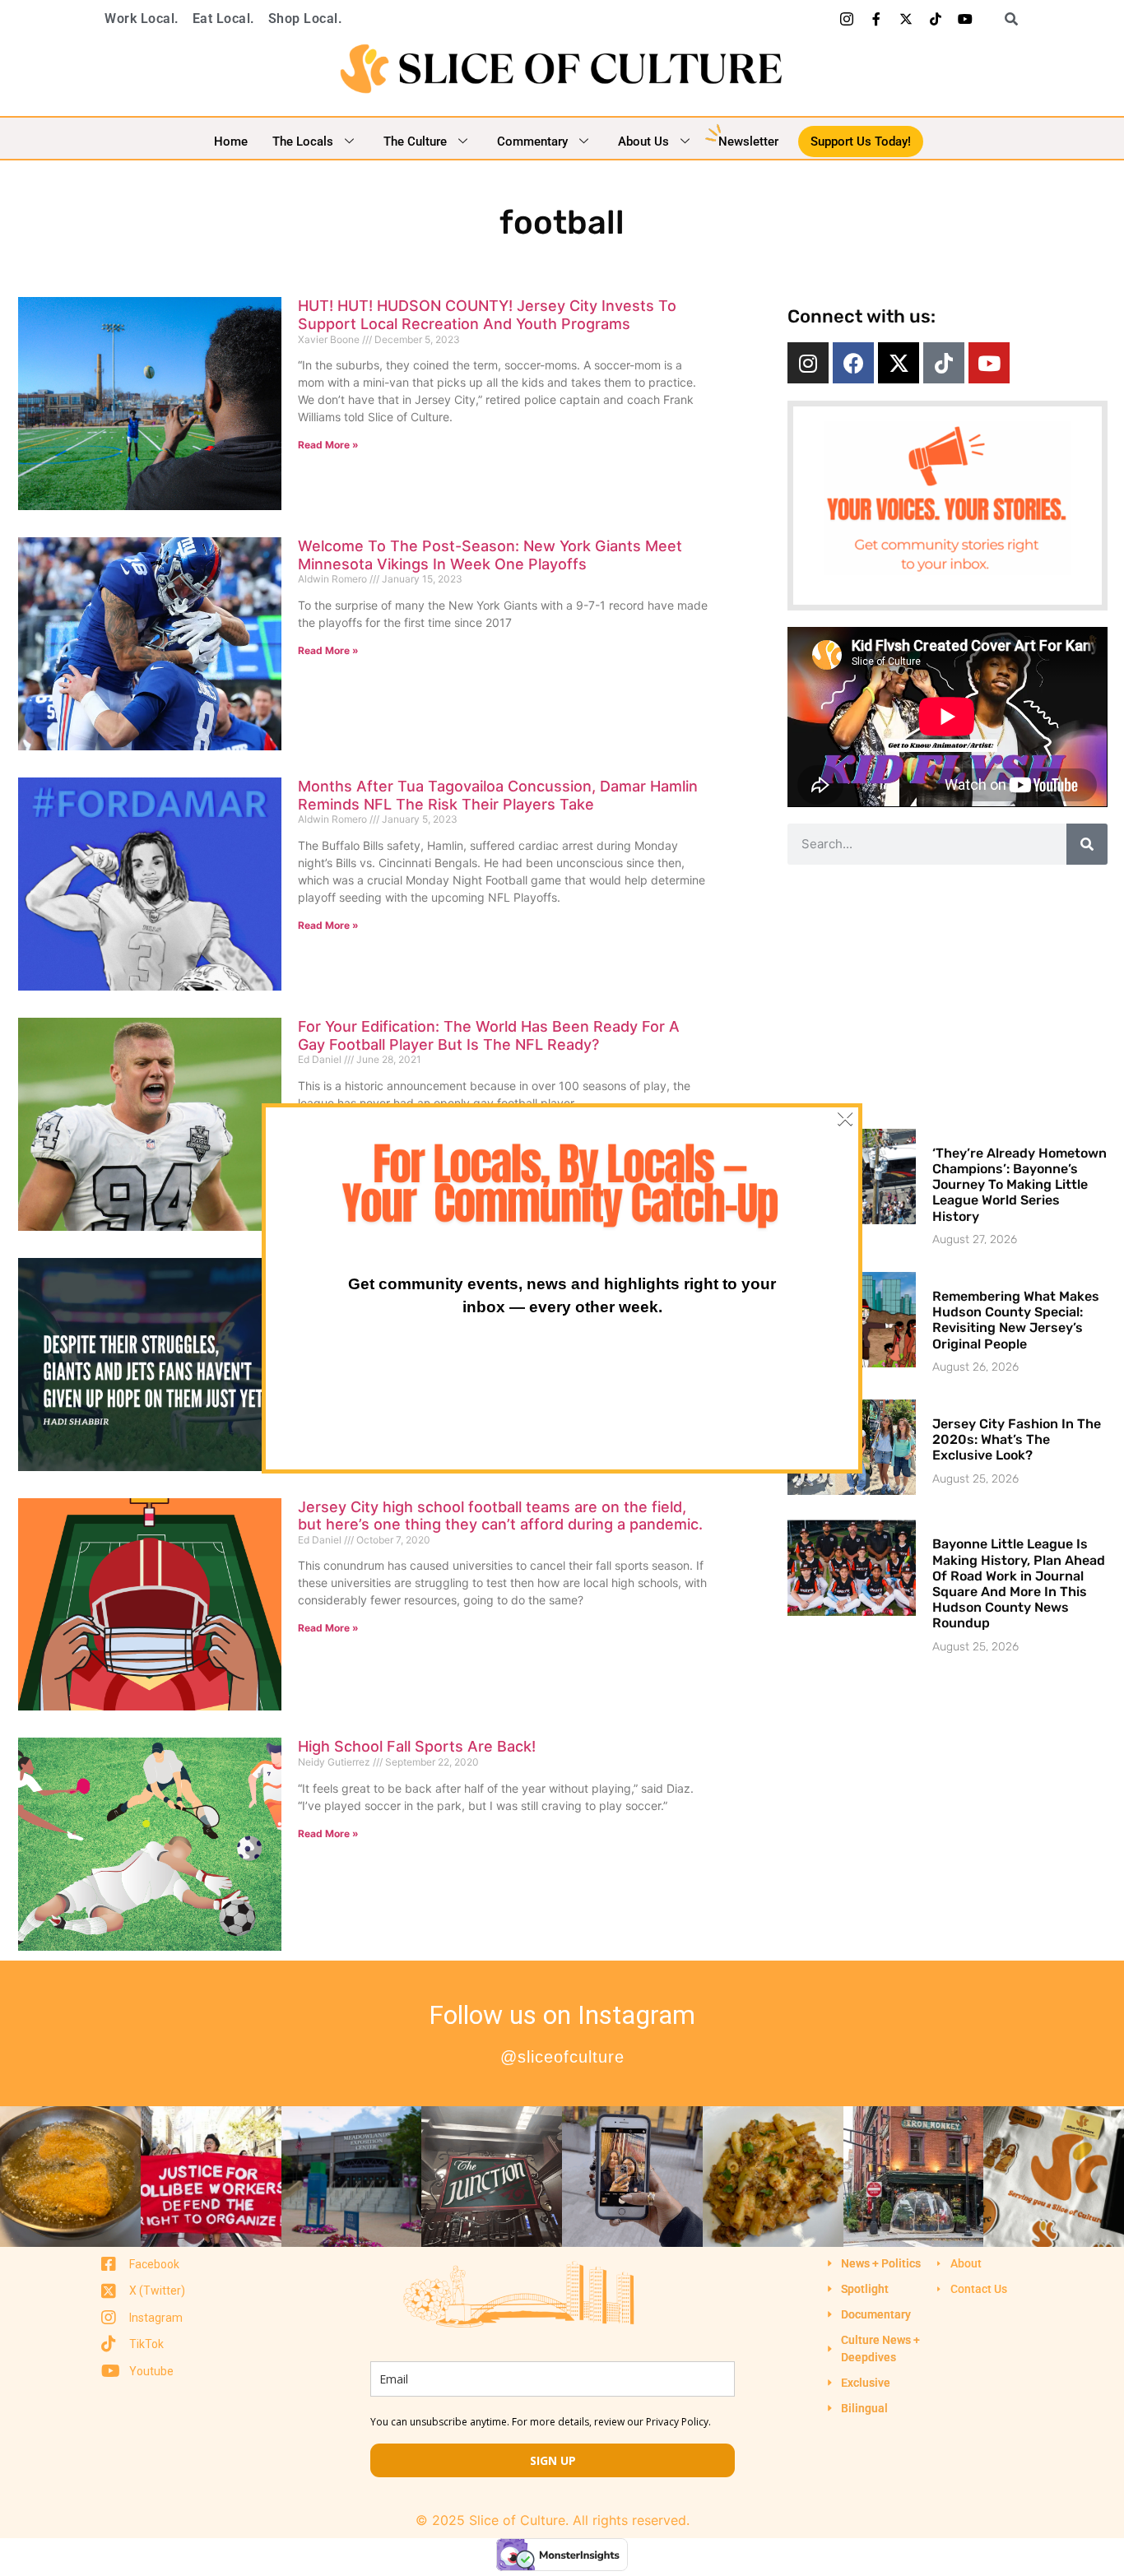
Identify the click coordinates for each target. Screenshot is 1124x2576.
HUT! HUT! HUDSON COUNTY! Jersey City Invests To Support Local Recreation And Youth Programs (487, 315)
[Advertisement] (947, 996)
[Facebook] (853, 363)
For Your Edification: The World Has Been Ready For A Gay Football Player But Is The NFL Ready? (489, 1035)
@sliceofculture (562, 2057)
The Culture (415, 142)
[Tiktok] (936, 19)
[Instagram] (808, 363)
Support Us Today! (861, 142)
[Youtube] (965, 19)
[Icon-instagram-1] (847, 19)
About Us (643, 142)
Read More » (328, 445)
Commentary (532, 142)
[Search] (1087, 844)
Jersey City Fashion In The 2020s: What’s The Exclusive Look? (1017, 1439)
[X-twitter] (906, 19)
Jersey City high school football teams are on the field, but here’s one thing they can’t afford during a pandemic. (500, 1516)
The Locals (303, 142)
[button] (1006, 19)
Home (231, 142)
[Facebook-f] (876, 19)
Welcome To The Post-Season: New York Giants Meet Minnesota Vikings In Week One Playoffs (490, 555)
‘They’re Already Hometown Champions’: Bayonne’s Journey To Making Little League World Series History (1019, 1185)
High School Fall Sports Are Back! (417, 1746)
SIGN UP (553, 2460)
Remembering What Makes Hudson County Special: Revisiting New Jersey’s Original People (1016, 1320)
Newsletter (748, 142)
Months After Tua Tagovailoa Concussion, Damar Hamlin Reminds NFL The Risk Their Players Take (498, 795)
